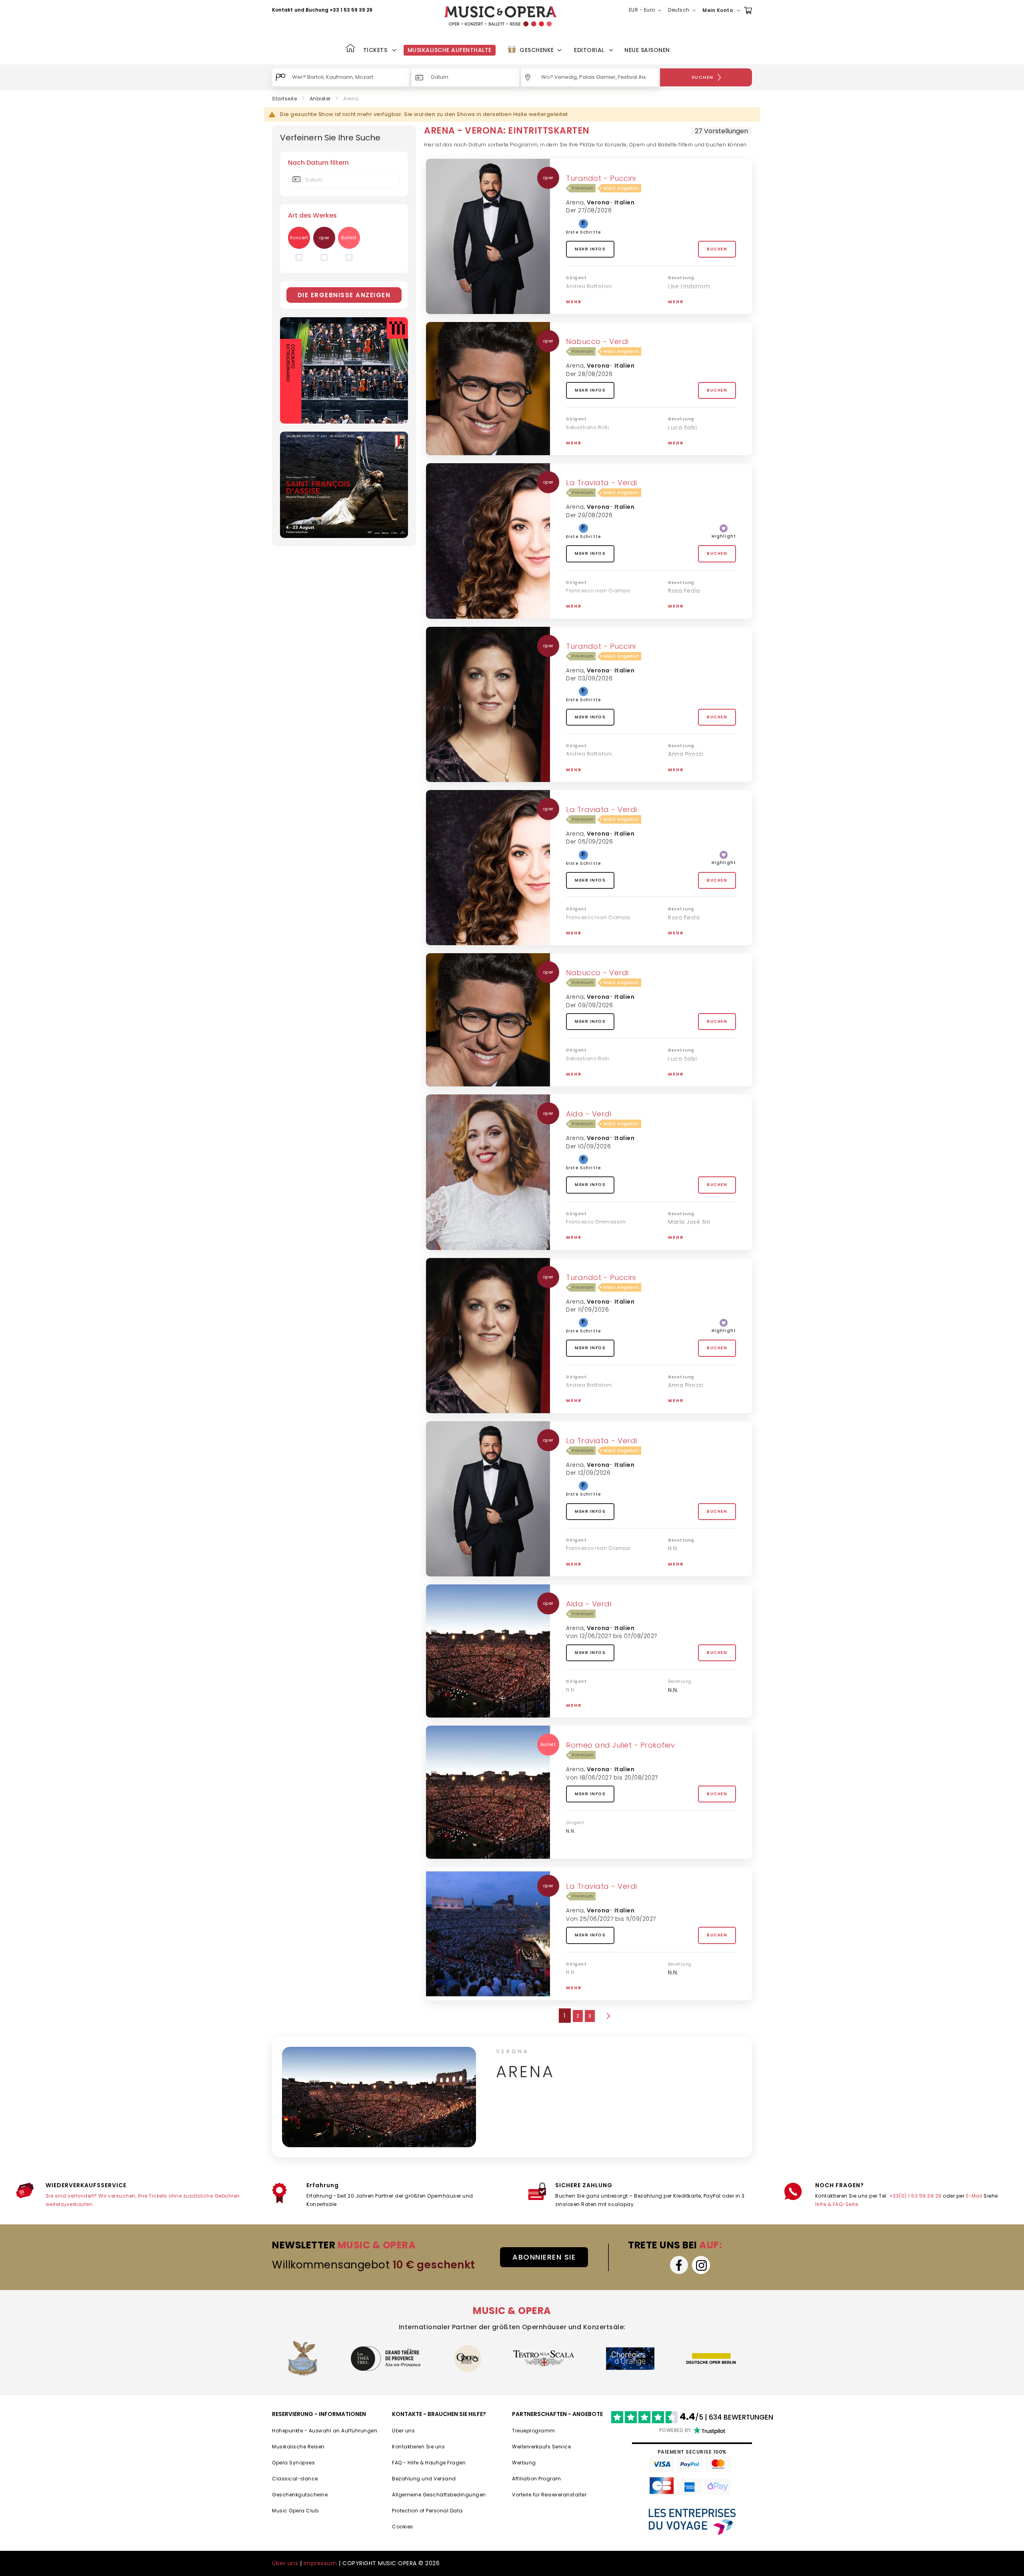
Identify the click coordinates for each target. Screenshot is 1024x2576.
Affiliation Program (537, 2479)
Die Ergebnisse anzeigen (344, 295)
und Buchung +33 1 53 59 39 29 (333, 10)
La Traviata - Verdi (602, 483)
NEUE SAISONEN (647, 50)
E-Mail (974, 2196)
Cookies (403, 2527)
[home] (500, 16)
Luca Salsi (682, 428)
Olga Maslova (688, 438)
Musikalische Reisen (298, 2447)
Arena (575, 202)
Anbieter (320, 99)
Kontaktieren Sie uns (418, 2447)
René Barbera (688, 928)
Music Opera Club (295, 2511)
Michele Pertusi (691, 1080)
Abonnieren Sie (544, 2257)
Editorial (589, 50)
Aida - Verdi (589, 1114)
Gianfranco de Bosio (593, 1708)
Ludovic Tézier (689, 612)
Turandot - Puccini (601, 178)
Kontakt (282, 10)
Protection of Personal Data (427, 2511)
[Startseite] (350, 49)
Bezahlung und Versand (424, 2479)
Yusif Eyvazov (688, 297)
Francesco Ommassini (596, 1222)
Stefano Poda (584, 446)
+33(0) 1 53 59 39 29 (915, 2196)
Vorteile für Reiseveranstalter (549, 2495)
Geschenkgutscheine (300, 2495)
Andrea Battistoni (589, 286)
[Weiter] (608, 2016)
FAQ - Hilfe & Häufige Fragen (429, 2463)
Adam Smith (686, 602)
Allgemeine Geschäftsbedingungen (439, 2495)
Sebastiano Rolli (587, 427)
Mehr (574, 302)
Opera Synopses (293, 2463)
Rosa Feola (684, 591)
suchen (703, 77)
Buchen (717, 249)
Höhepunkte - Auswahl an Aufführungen (325, 2431)
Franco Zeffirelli (586, 304)
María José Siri (689, 1069)
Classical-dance (295, 2479)
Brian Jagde (685, 1396)
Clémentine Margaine (700, 1243)
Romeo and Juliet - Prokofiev (620, 1745)
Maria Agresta (689, 775)
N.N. (673, 1232)
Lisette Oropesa (692, 307)
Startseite (284, 99)
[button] (647, 10)
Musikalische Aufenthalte (450, 50)
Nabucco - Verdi (597, 341)
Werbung (524, 2463)
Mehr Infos (590, 249)
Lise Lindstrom (689, 286)
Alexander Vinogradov (700, 449)
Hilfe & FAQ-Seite (837, 2204)
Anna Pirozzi (686, 754)
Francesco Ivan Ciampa (598, 591)
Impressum (320, 2563)
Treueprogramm (534, 2431)
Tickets (375, 50)
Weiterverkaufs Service (541, 2447)
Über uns (403, 2431)
